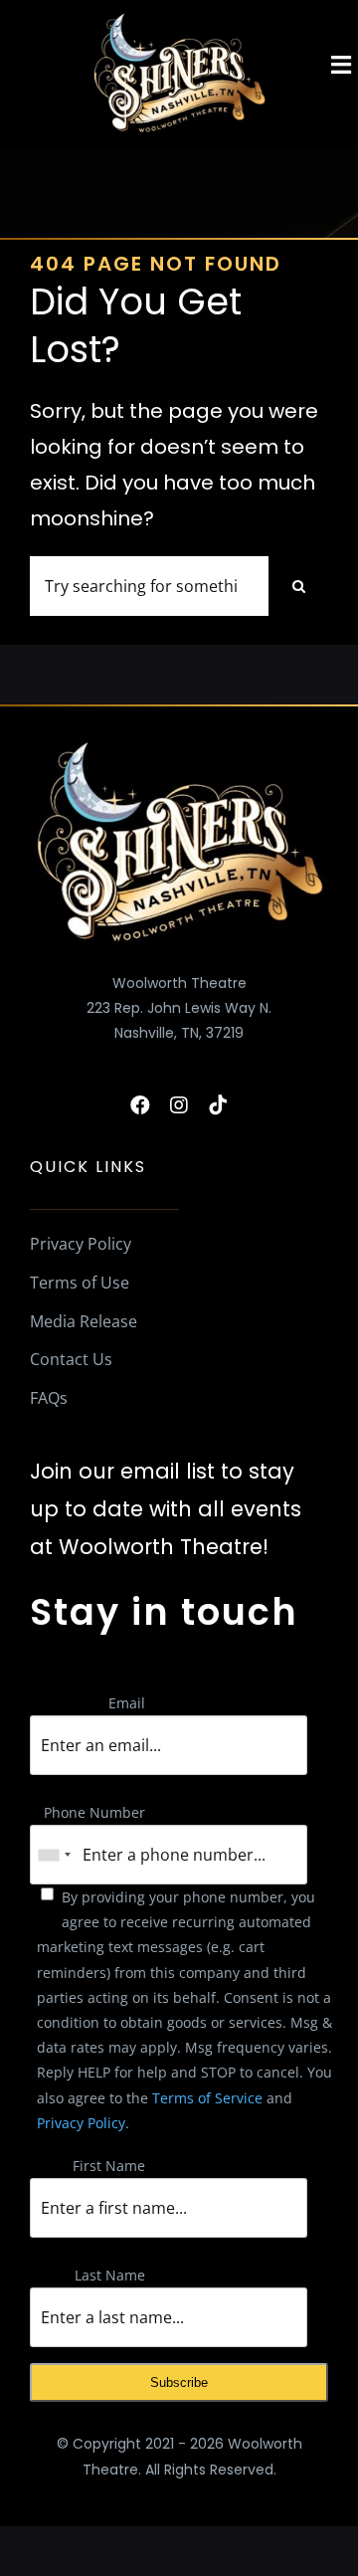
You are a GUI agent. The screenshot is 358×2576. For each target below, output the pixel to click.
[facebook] (140, 1105)
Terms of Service (207, 2098)
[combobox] (54, 1855)
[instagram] (179, 1105)
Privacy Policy (81, 2123)
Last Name (110, 2275)
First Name (109, 2166)
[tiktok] (218, 1105)
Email (127, 1703)
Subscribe (179, 2382)
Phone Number (94, 1812)
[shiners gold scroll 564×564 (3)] (179, 16)
